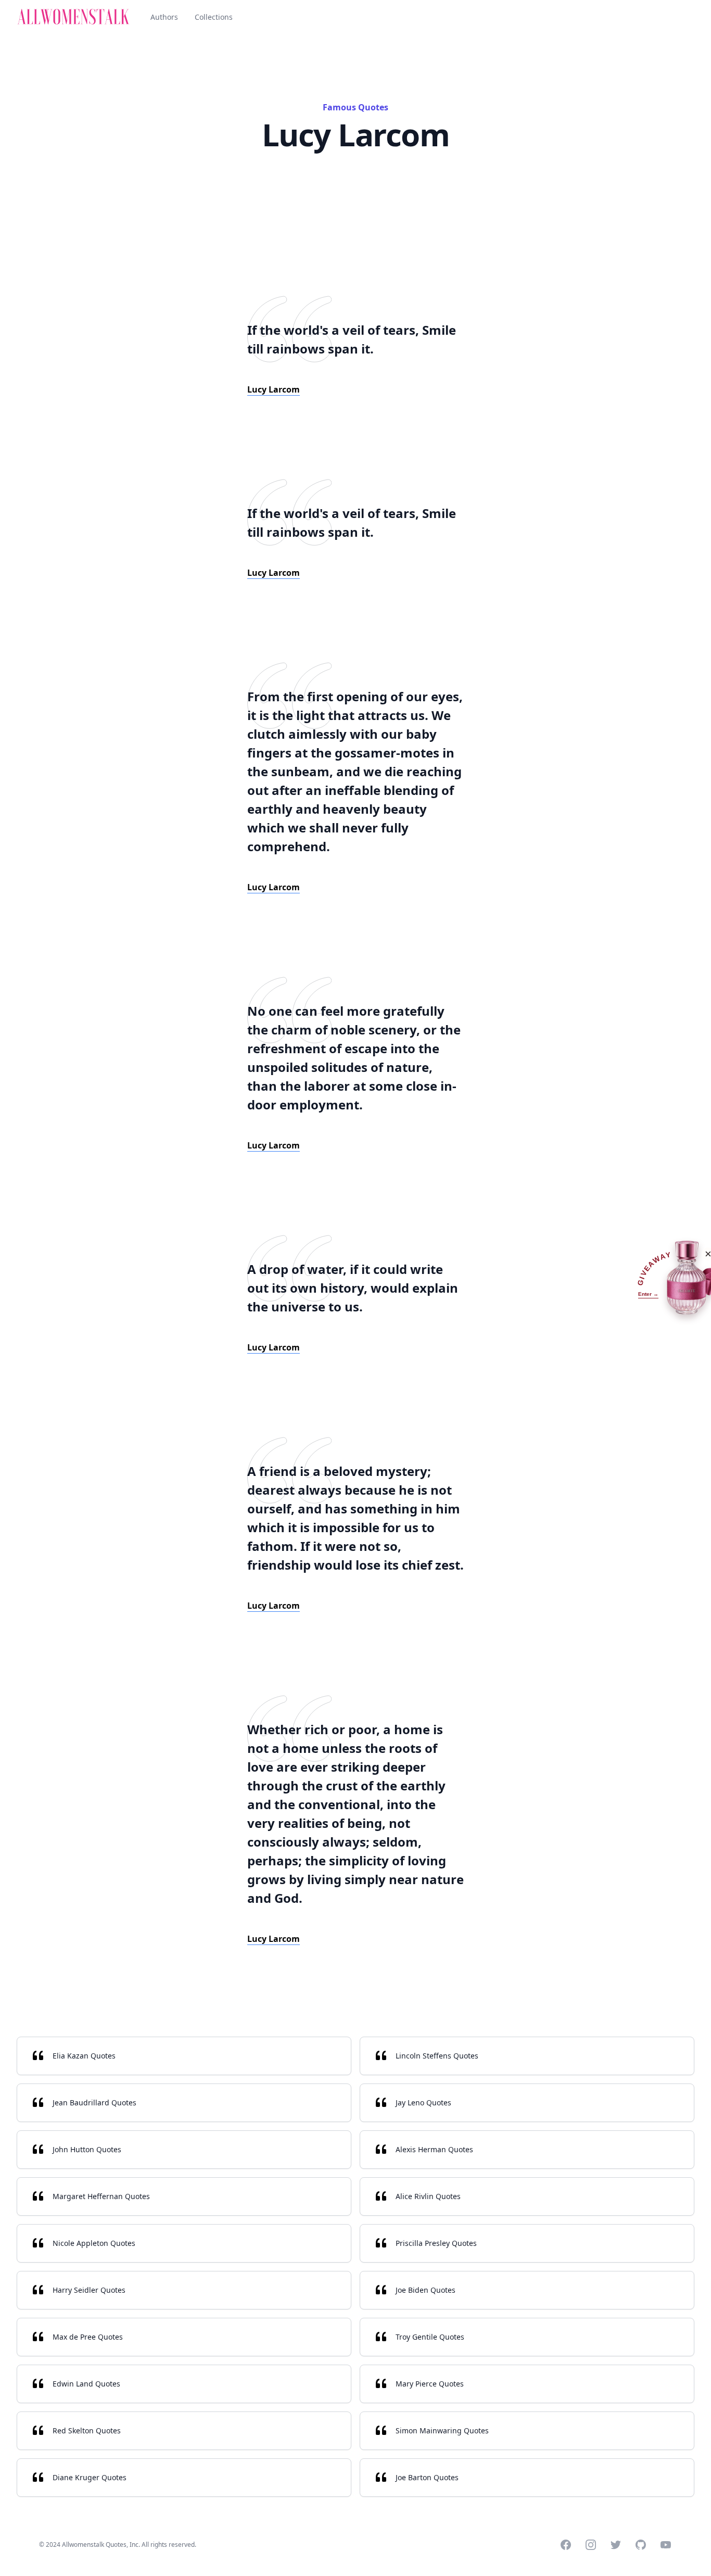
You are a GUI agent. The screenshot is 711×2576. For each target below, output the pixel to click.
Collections (214, 17)
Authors (164, 17)
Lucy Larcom (274, 389)
